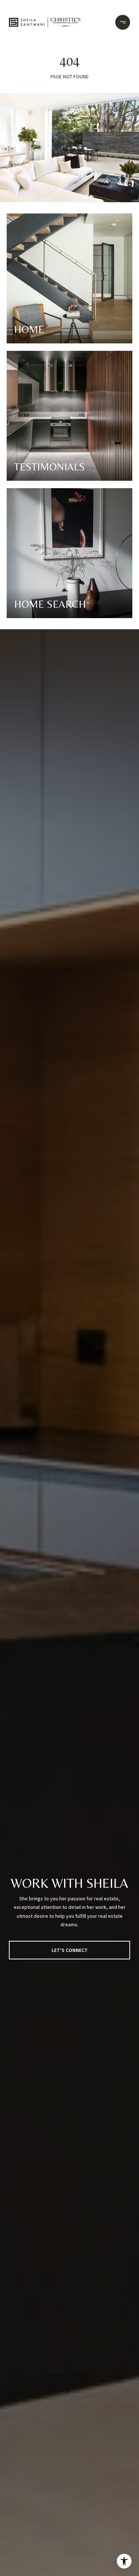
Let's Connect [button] (70, 1950)
